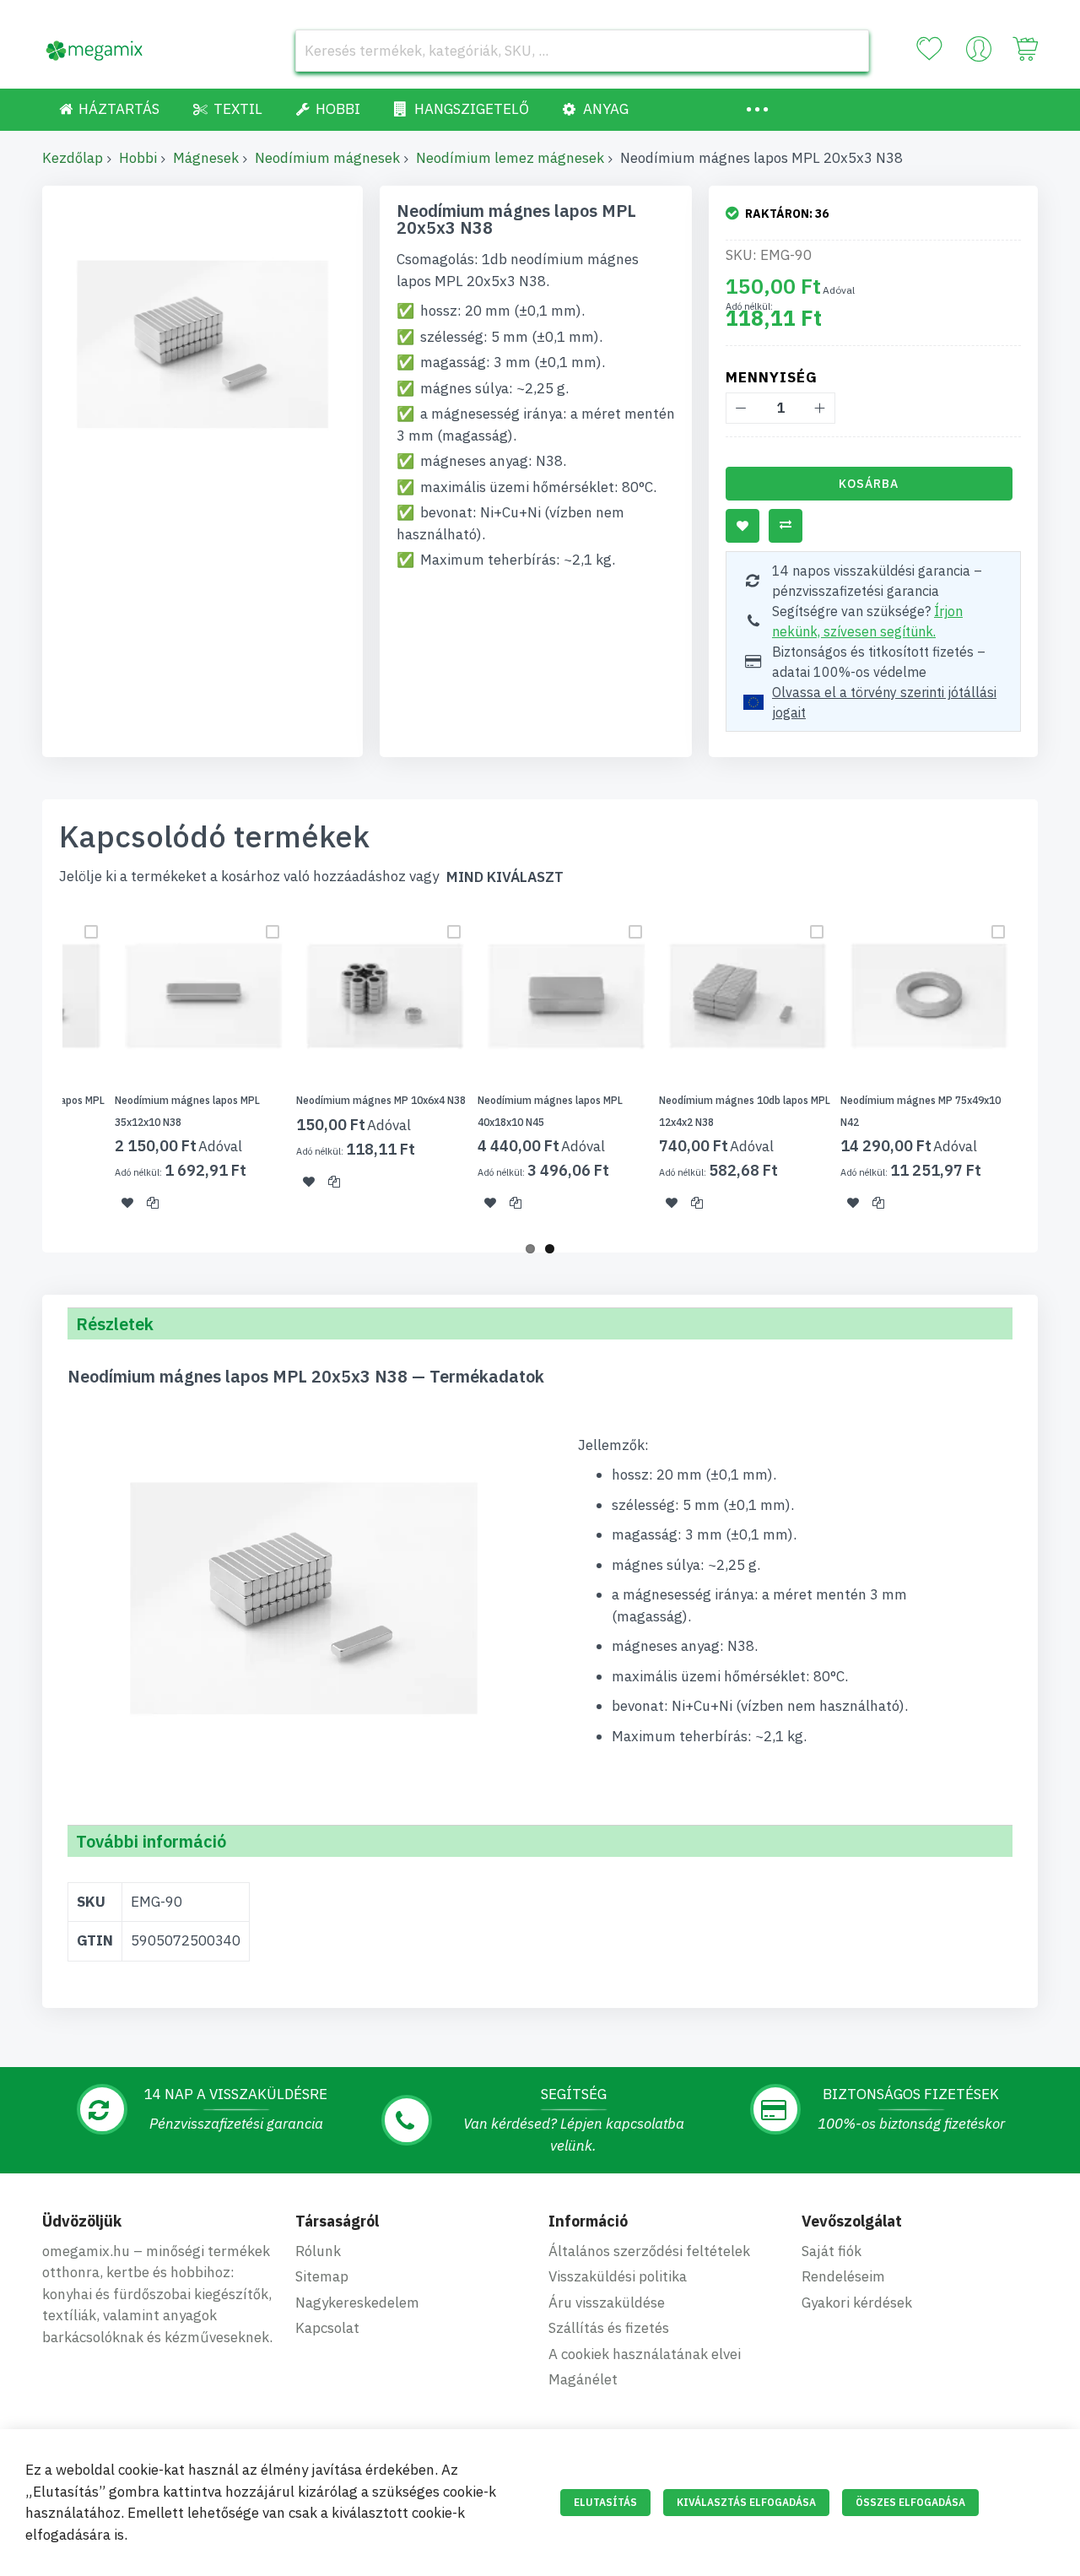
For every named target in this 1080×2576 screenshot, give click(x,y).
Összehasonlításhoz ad (786, 526)
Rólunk (318, 2251)
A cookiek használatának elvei (645, 2354)
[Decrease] (741, 408)
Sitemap (322, 2276)
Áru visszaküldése (607, 2303)
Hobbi (138, 158)
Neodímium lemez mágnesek (510, 158)
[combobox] (582, 51)
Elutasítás (605, 2502)
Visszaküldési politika (618, 2276)
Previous (37, 1069)
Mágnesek (206, 158)
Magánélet (583, 2379)
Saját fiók (832, 2251)
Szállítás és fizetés (609, 2328)
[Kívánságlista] (929, 49)
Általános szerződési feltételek (649, 2251)
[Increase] (820, 408)
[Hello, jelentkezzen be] (979, 53)
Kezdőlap (73, 158)
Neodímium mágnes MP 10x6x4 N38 (381, 1100)
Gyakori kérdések (857, 2303)
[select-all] (505, 877)
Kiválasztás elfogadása (746, 2502)
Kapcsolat (327, 2328)
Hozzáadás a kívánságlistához (742, 526)
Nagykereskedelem (357, 2303)
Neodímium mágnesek (327, 158)
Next (1043, 1069)
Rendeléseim (843, 2276)
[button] (127, 1203)
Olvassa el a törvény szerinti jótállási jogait (884, 702)
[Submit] (848, 51)
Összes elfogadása (910, 2502)
